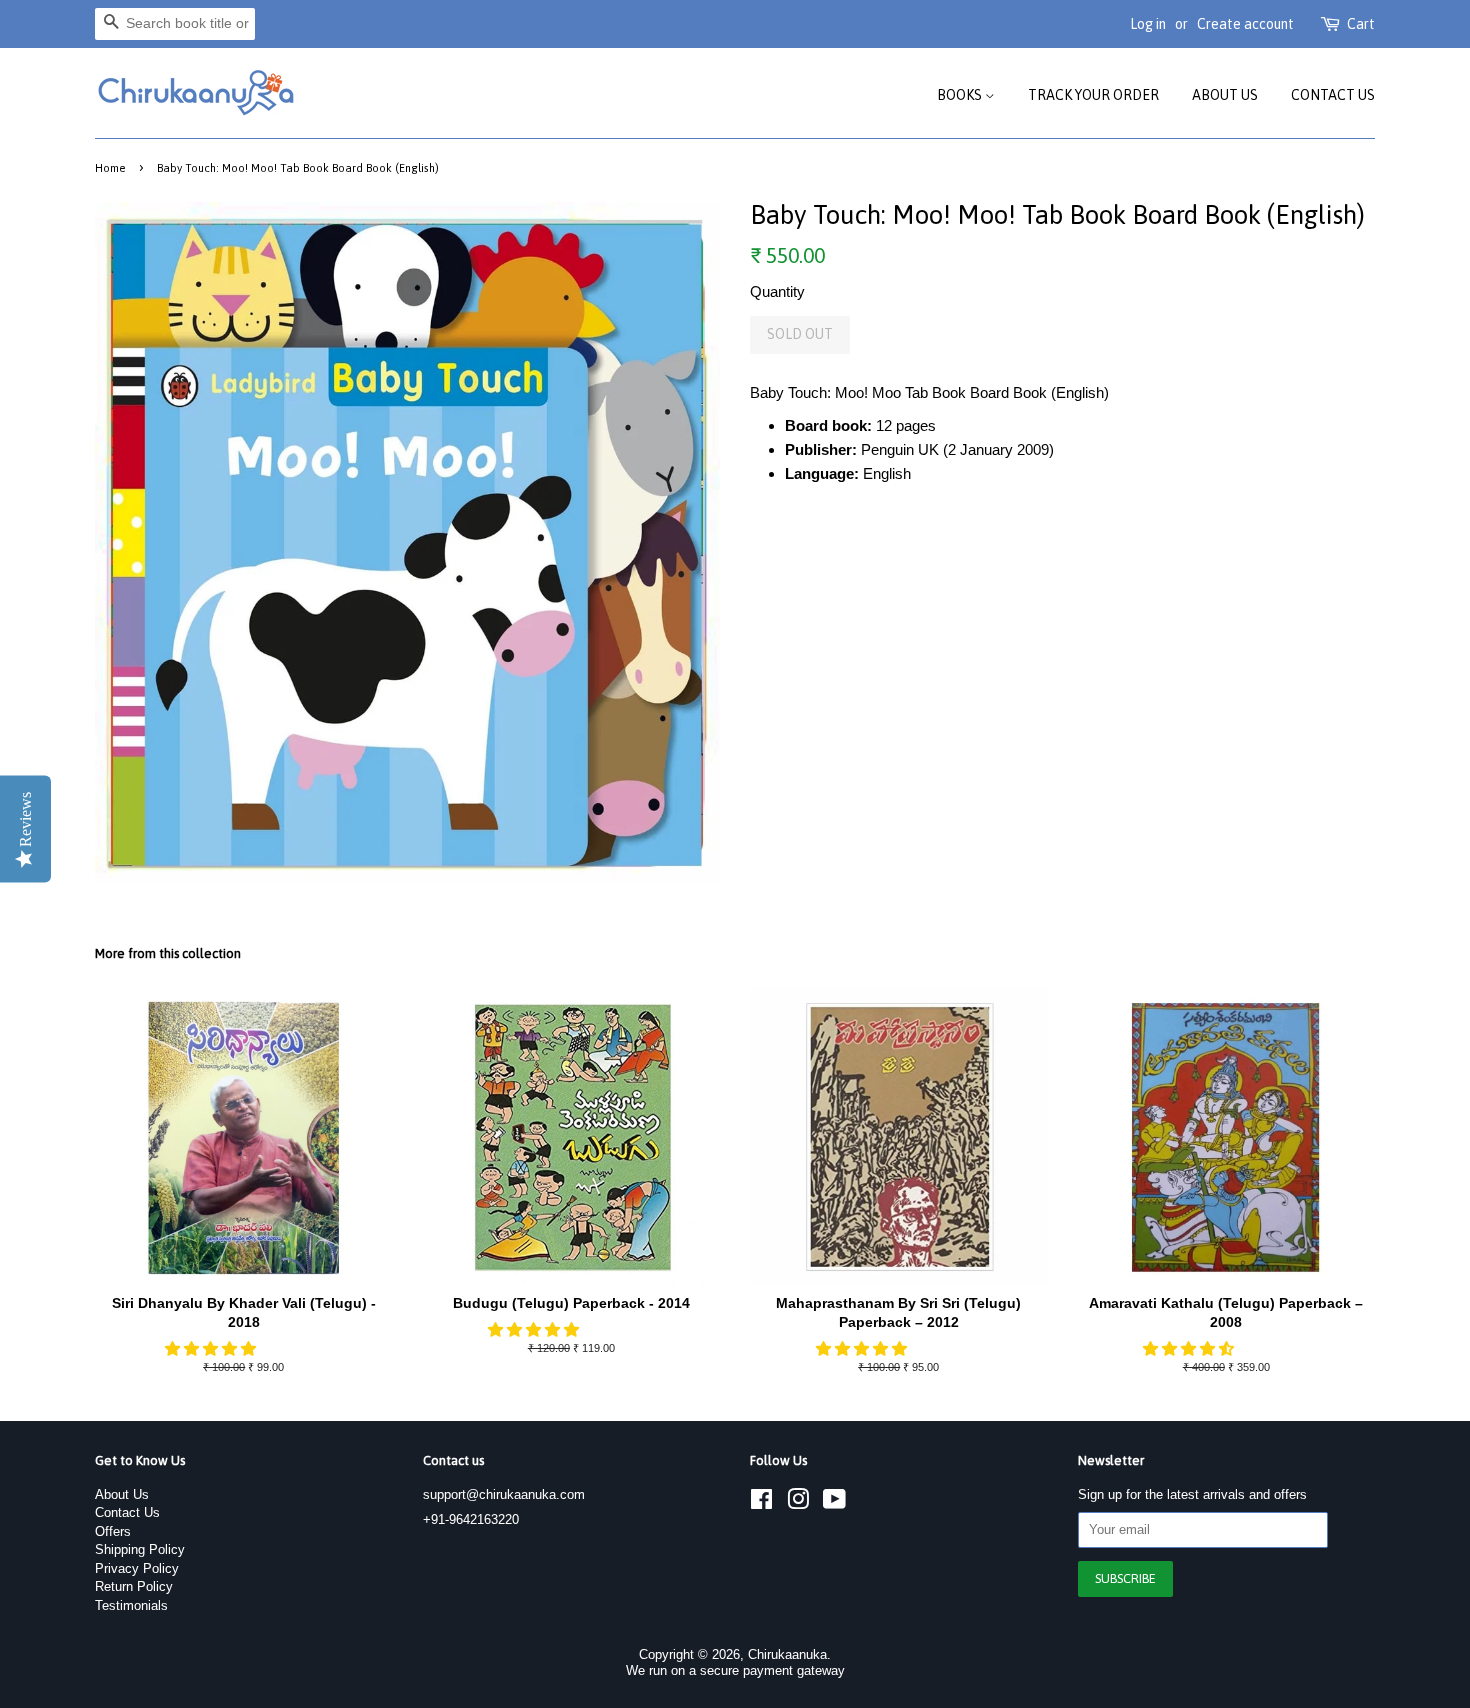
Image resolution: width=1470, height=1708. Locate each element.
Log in (1148, 24)
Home (110, 167)
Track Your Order (1093, 95)
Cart (1361, 24)
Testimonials (131, 1605)
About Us (1225, 95)
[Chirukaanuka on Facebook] (761, 1503)
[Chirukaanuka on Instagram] (798, 1503)
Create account (1245, 24)
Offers (113, 1531)
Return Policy (134, 1586)
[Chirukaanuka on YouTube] (834, 1503)
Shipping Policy (140, 1549)
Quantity (777, 291)
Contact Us (1333, 95)
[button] (212, 1348)
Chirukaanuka (787, 1654)
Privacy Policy (137, 1568)
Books (961, 95)
